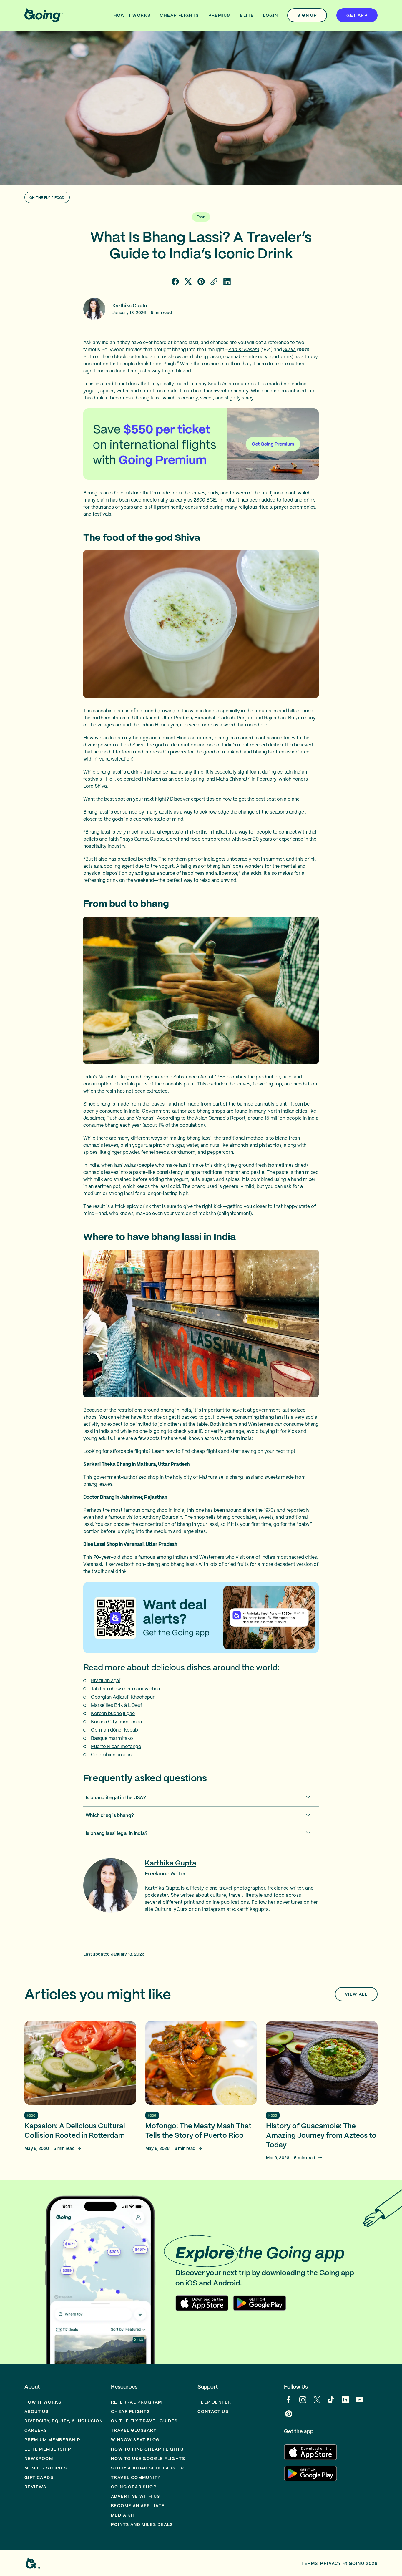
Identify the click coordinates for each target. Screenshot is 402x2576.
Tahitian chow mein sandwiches (125, 1689)
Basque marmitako (112, 1738)
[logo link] (44, 15)
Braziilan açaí (106, 1680)
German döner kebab (114, 1730)
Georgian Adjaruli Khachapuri (123, 1697)
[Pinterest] (289, 2417)
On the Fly (40, 198)
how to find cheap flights (193, 1451)
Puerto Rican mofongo (116, 1746)
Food (60, 198)
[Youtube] (359, 2403)
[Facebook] (289, 2403)
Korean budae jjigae (113, 1713)
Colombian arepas (111, 1755)
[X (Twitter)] (317, 2403)
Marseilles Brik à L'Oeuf (117, 1705)
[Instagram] (303, 2403)
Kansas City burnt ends (116, 1722)
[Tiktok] (331, 2403)
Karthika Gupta (130, 306)
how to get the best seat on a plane (261, 799)
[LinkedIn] (345, 2403)
